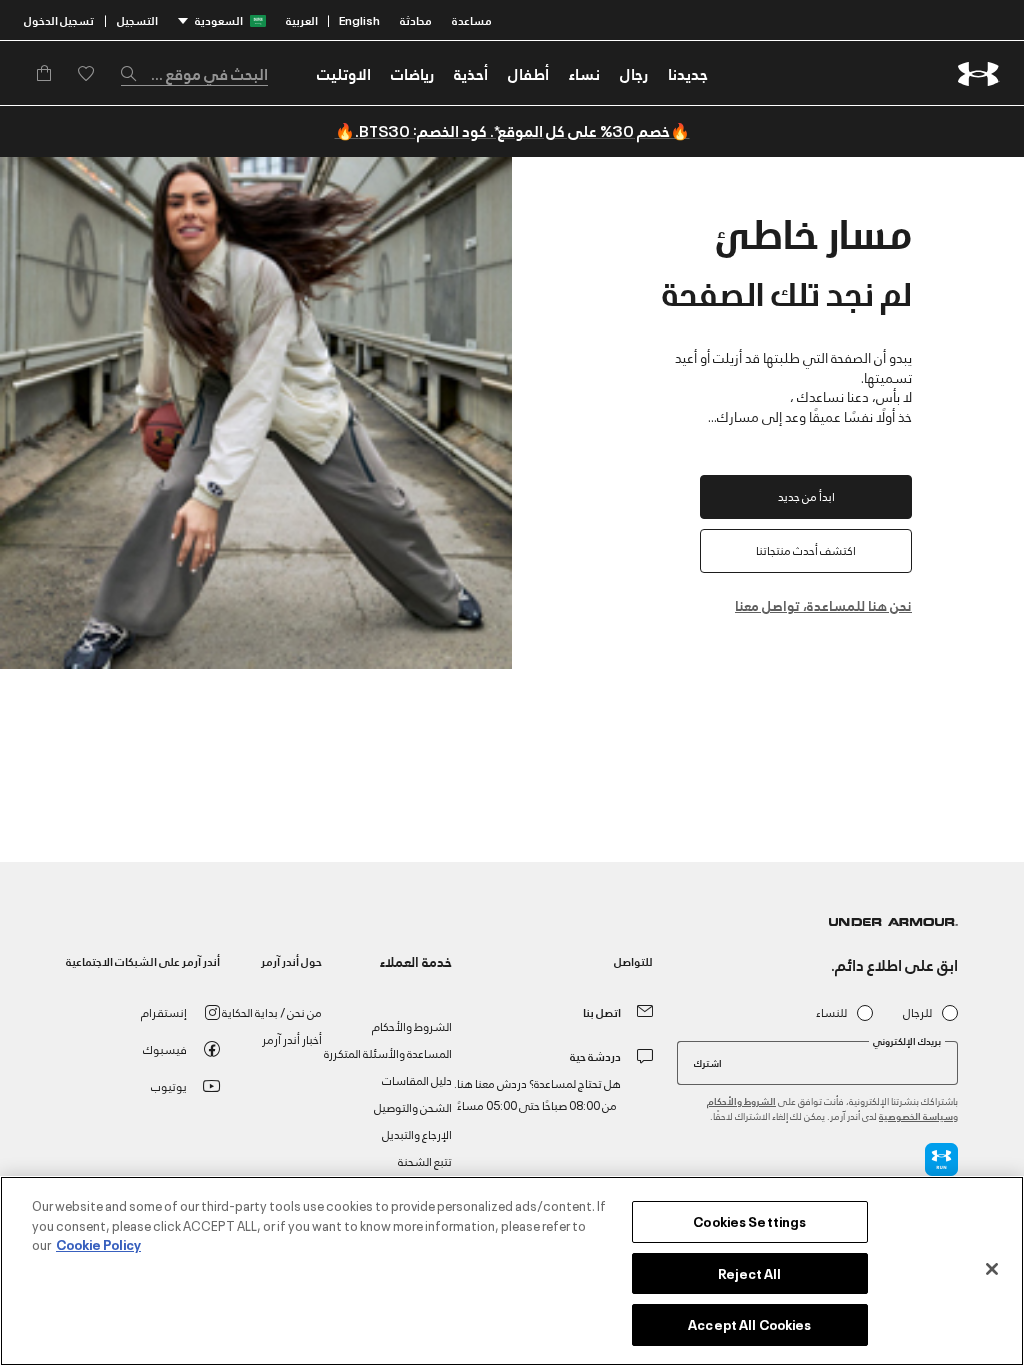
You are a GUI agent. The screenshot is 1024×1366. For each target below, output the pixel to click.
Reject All (749, 1273)
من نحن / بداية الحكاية (272, 1011)
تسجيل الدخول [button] (59, 19)
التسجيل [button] (137, 19)
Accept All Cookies (749, 1324)
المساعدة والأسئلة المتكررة (388, 1052)
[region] (512, 1271)
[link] (688, 73)
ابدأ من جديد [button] (806, 495)
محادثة (416, 19)
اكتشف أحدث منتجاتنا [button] (806, 549)
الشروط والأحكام (741, 1100)
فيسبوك (165, 1048)
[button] (634, 73)
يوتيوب (169, 1085)
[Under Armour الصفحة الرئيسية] (978, 73)
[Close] (992, 1269)
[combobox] (194, 73)
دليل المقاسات (417, 1079)
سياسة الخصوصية (916, 1115)
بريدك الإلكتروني (907, 1041)
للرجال (917, 1012)
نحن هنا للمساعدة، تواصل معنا (823, 604)
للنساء (831, 1012)
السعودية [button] (219, 19)
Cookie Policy (98, 1244)
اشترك (708, 1062)
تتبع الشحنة (425, 1160)
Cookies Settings (749, 1221)
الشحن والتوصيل (413, 1106)
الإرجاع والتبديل (417, 1133)
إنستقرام (164, 1011)
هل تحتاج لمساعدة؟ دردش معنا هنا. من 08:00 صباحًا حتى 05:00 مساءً (537, 1093)
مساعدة (472, 19)
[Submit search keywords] (134, 73)
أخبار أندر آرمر (292, 1038)
